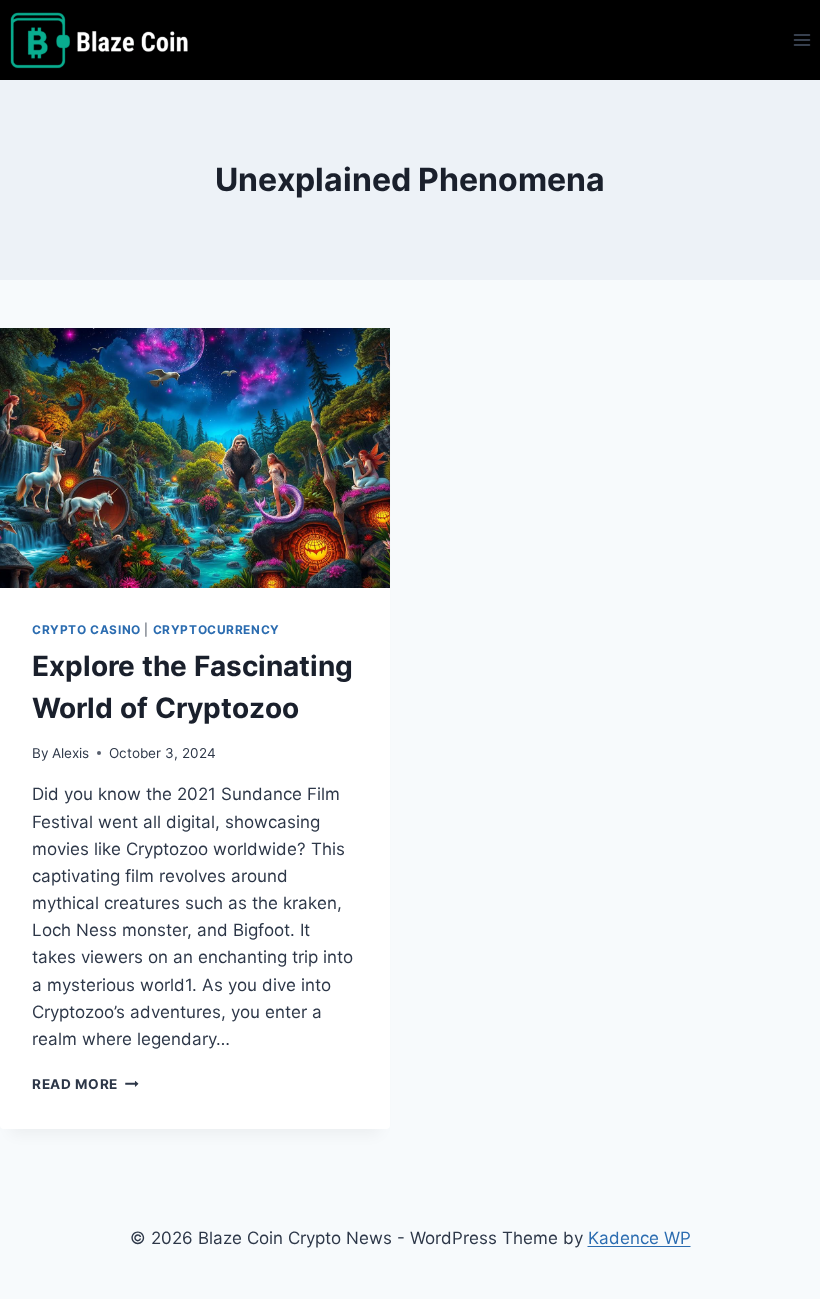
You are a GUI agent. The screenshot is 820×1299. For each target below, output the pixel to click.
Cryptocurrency (216, 629)
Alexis (70, 753)
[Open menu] (801, 39)
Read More (85, 1084)
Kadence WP (639, 1238)
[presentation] (195, 458)
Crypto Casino (86, 629)
